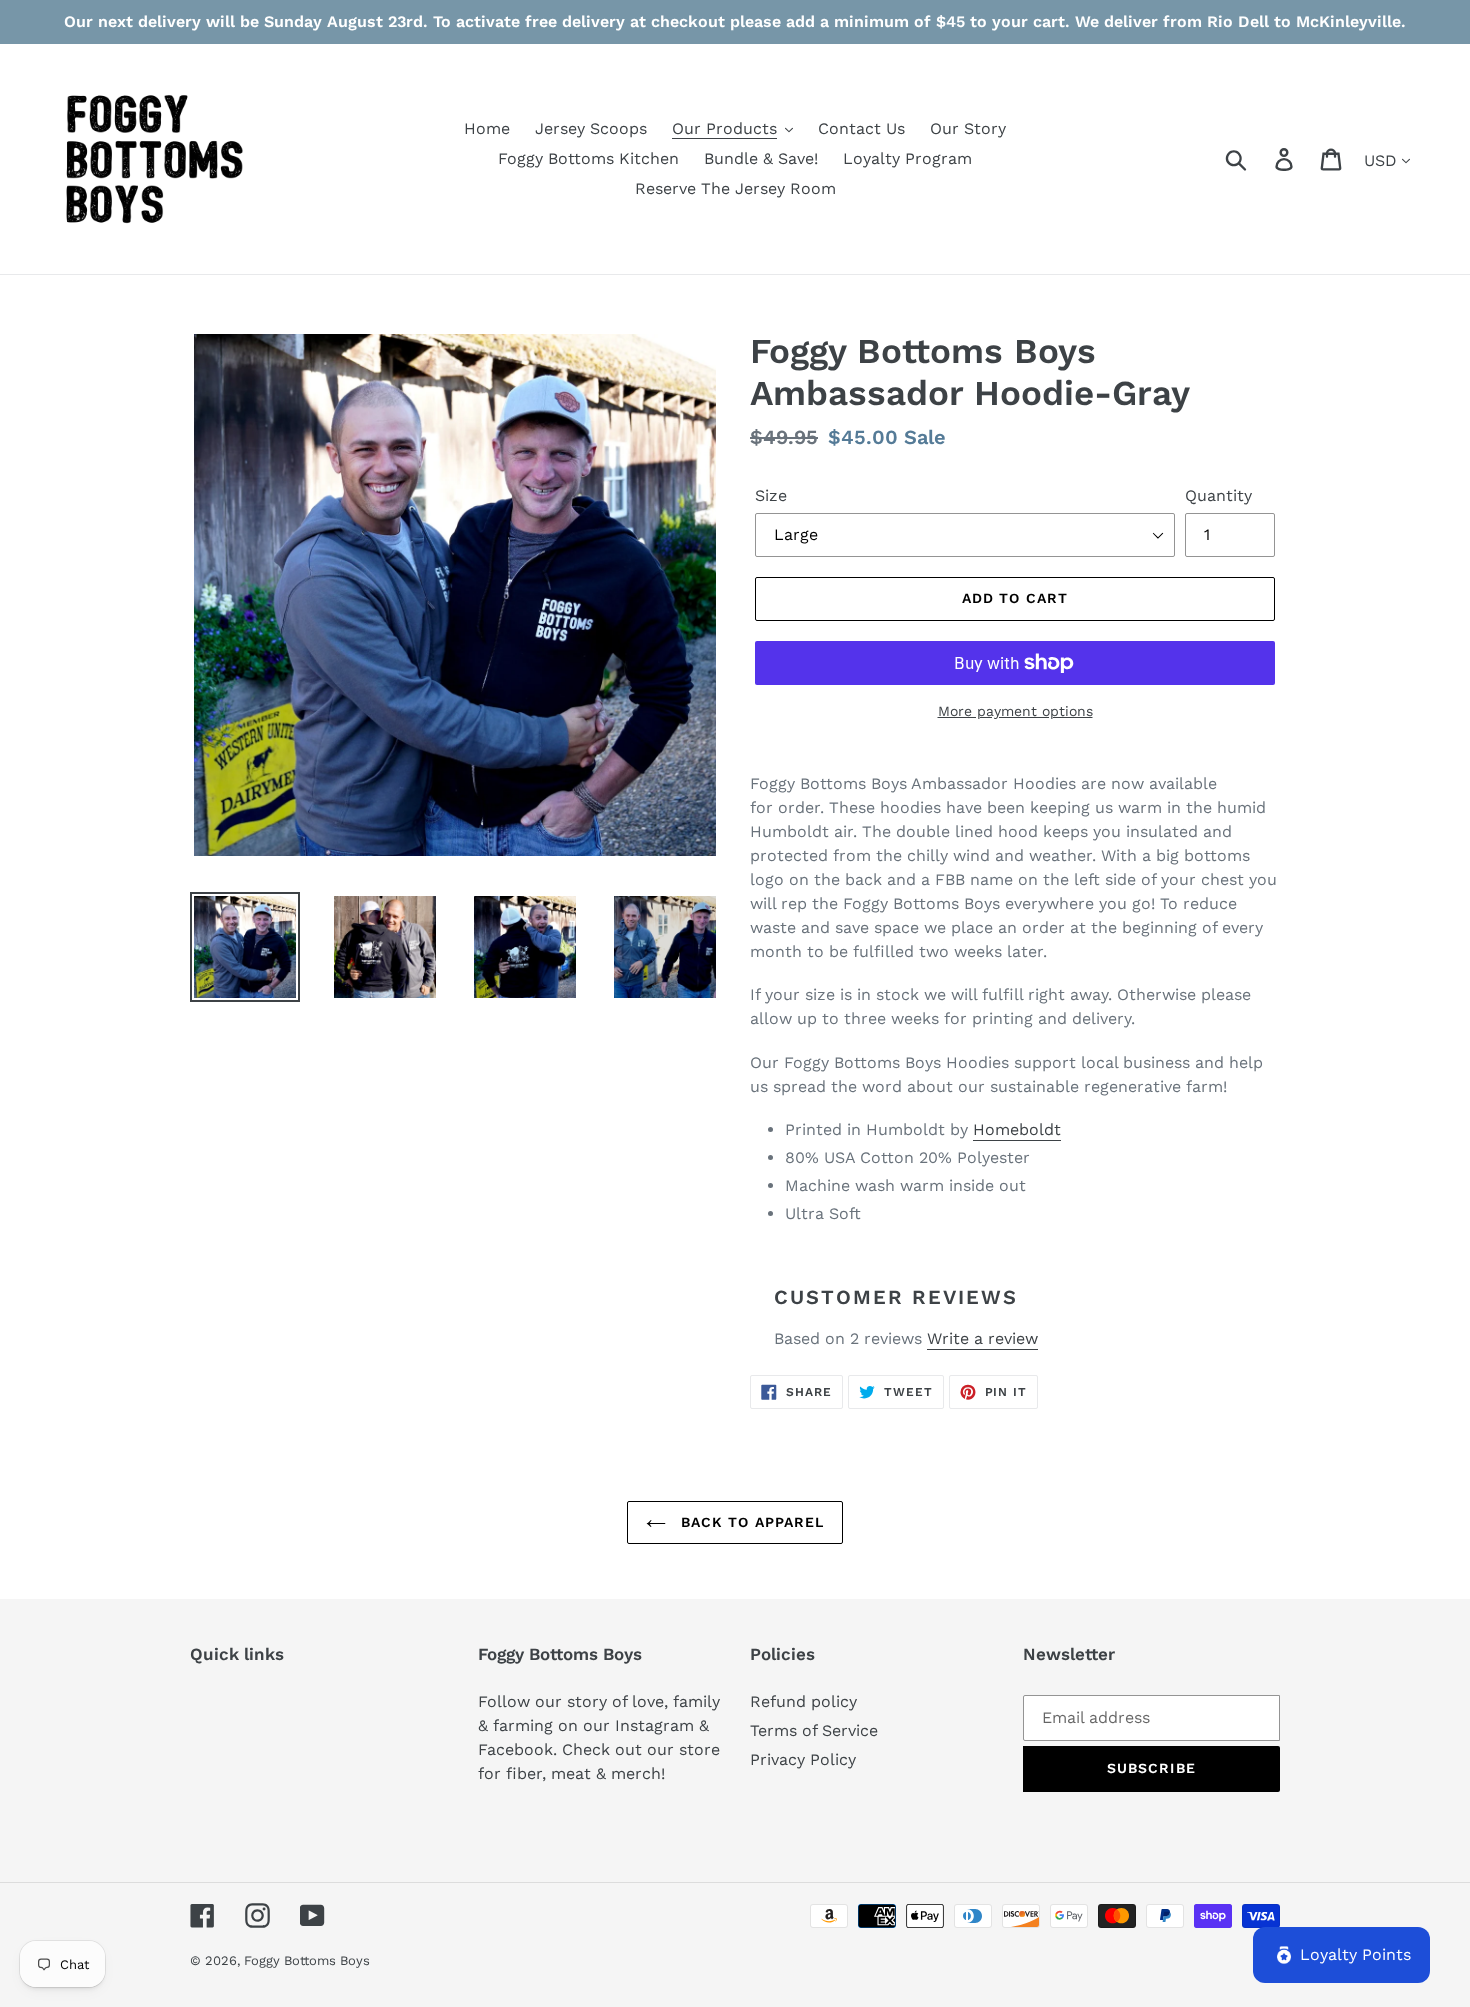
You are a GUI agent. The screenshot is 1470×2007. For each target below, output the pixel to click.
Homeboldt (1017, 1129)
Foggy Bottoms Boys (307, 1960)
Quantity (1218, 495)
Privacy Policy (803, 1759)
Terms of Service (814, 1730)
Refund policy (803, 1701)
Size (771, 495)
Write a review (982, 1338)
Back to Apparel (750, 1522)
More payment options (1015, 711)
